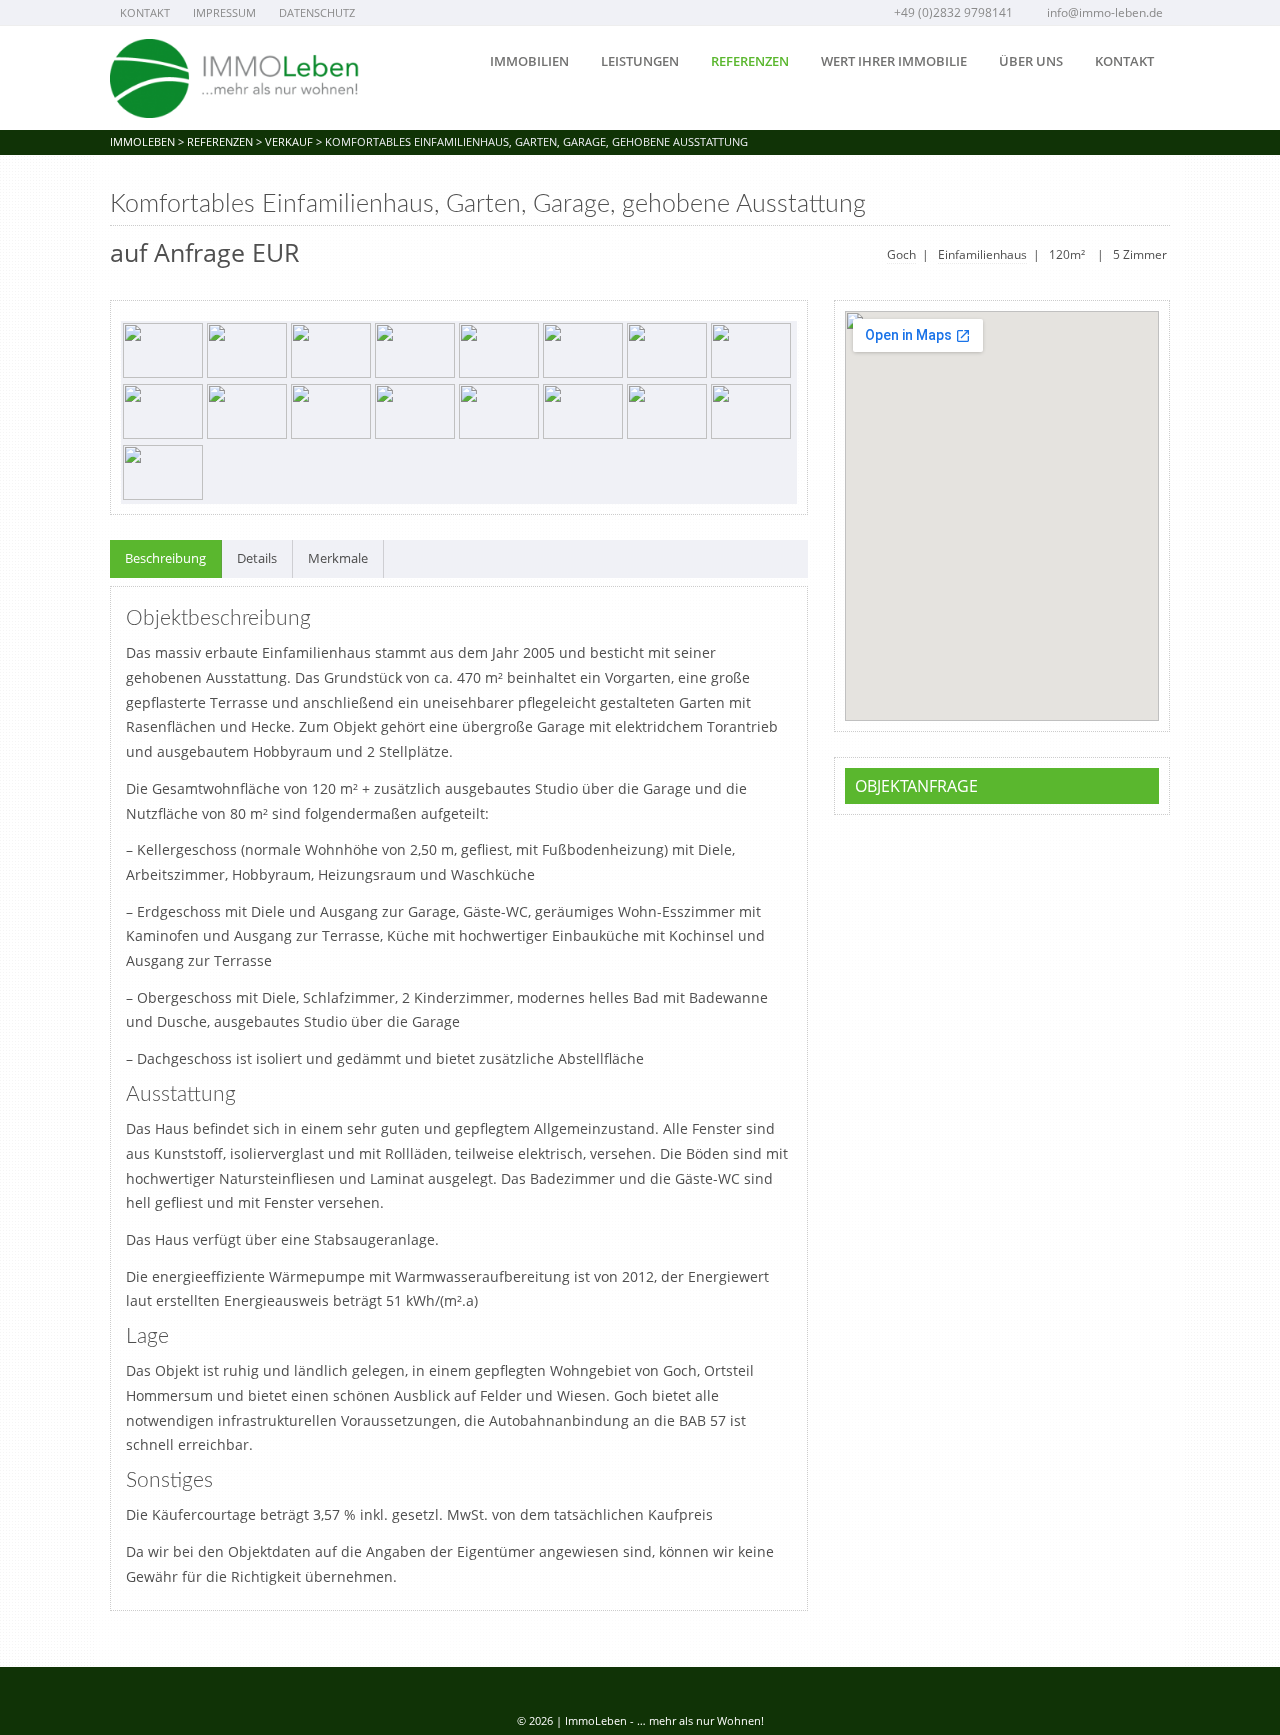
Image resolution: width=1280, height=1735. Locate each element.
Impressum (224, 12)
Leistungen (640, 61)
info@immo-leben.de (1105, 12)
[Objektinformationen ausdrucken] (1125, 206)
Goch (901, 254)
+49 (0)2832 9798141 (953, 12)
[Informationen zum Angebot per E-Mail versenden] (1156, 206)
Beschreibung (165, 558)
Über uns (1031, 61)
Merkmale (338, 558)
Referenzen (750, 61)
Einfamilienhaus (982, 254)
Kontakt (145, 12)
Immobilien (529, 61)
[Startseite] (235, 78)
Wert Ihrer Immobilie (894, 61)
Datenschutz (317, 12)
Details (257, 558)
